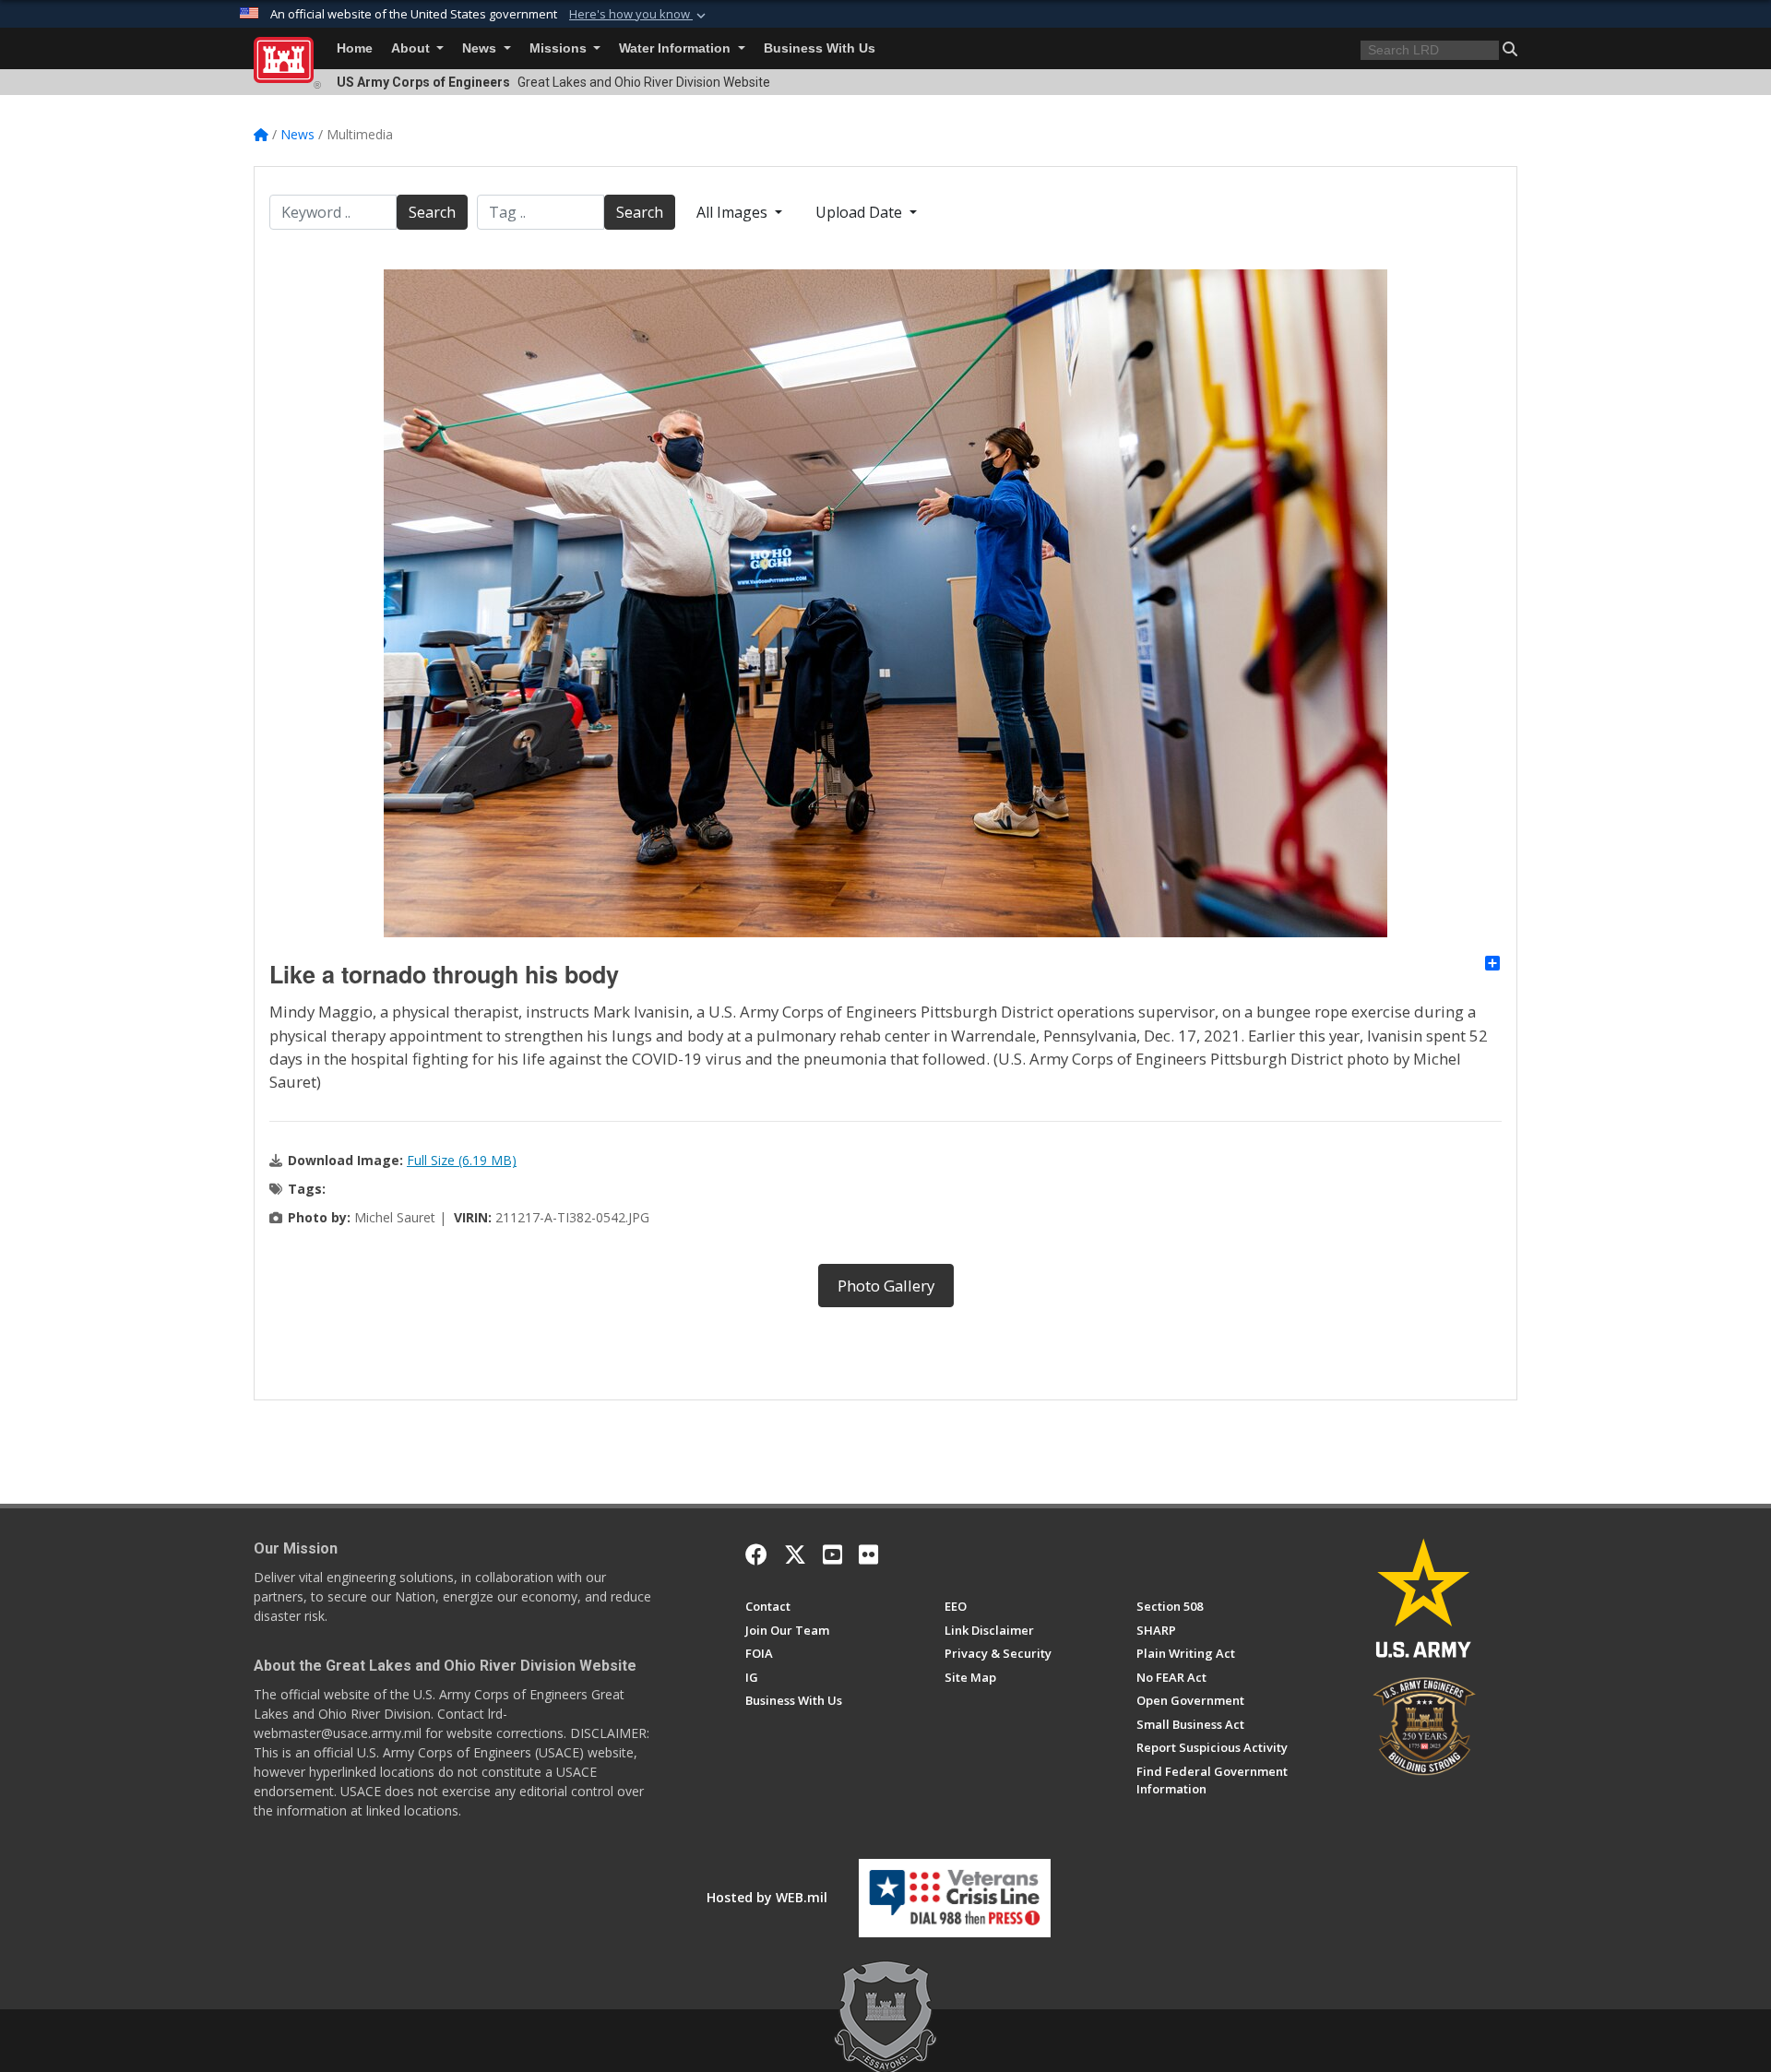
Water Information (677, 48)
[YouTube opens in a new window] (832, 1554)
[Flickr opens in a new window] (868, 1554)
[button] (639, 15)
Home (355, 48)
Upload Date (861, 212)
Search (432, 212)
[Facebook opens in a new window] (756, 1554)
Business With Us (820, 48)
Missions (560, 48)
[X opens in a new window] (795, 1554)
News (481, 48)
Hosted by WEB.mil (767, 1897)
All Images (734, 212)
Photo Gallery (886, 1286)
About (412, 48)
